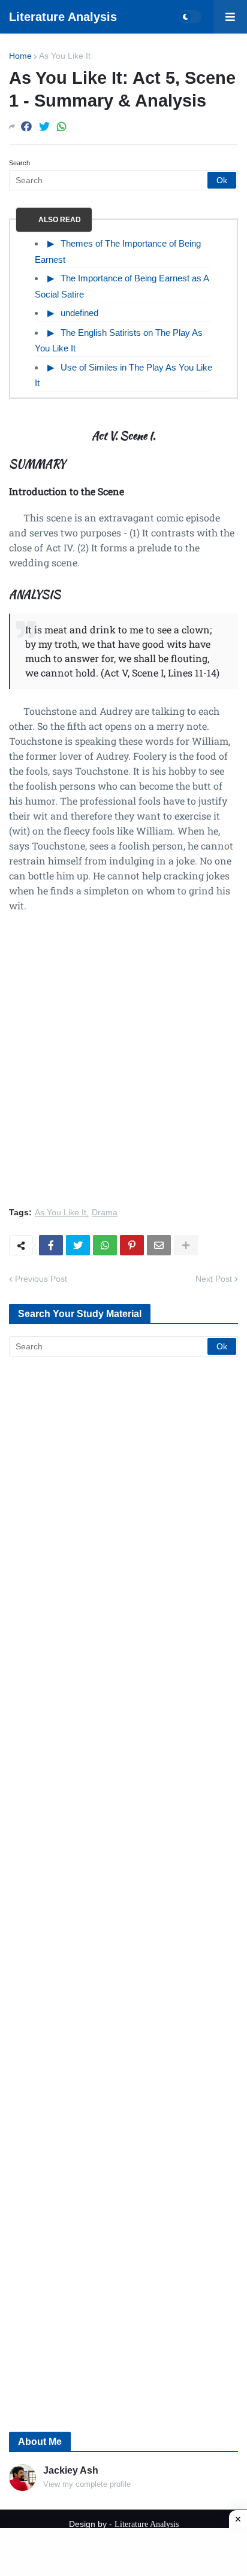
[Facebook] (26, 127)
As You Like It (65, 56)
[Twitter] (44, 127)
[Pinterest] (132, 1245)
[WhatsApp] (62, 127)
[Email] (159, 1245)
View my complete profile (87, 2484)
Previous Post (41, 1279)
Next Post (214, 1279)
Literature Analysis (63, 17)
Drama (105, 1213)
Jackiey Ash (71, 2470)
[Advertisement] (123, 1067)
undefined (79, 313)
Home (20, 56)
